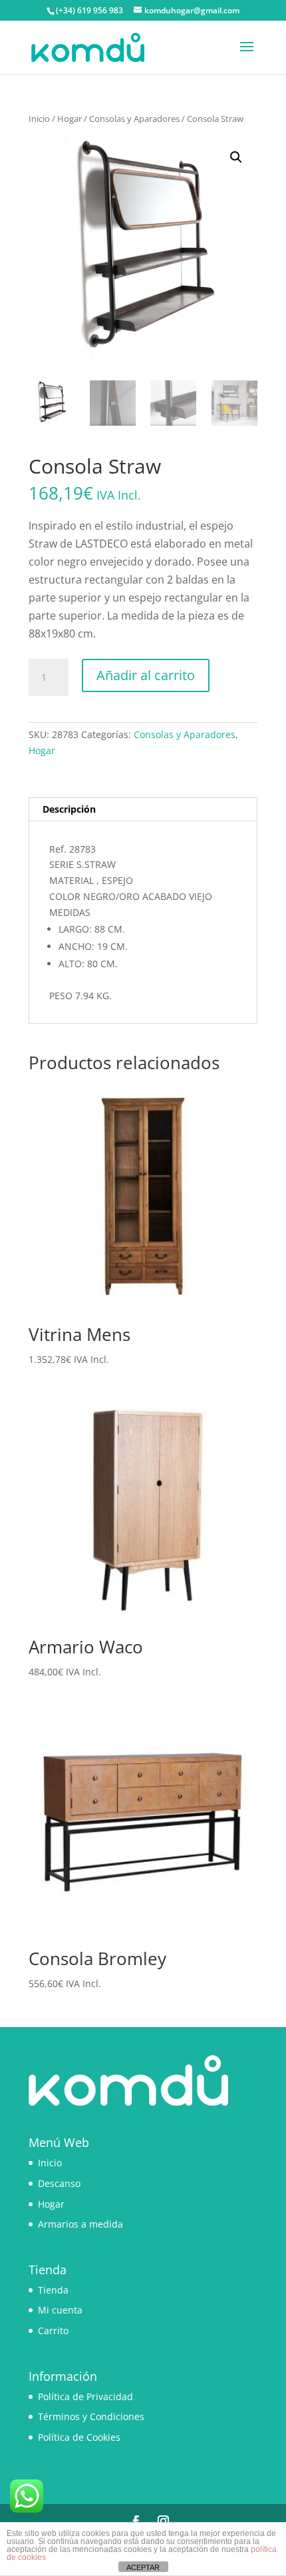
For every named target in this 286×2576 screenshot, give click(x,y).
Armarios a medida (80, 2224)
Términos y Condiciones (91, 2416)
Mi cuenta (60, 2310)
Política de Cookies (79, 2437)
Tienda (53, 2290)
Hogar (70, 119)
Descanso (59, 2183)
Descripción (69, 809)
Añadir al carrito (146, 675)
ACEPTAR (143, 2567)
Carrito (53, 2331)
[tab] (143, 810)
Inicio (39, 119)
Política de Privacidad (85, 2396)
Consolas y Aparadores (134, 119)
